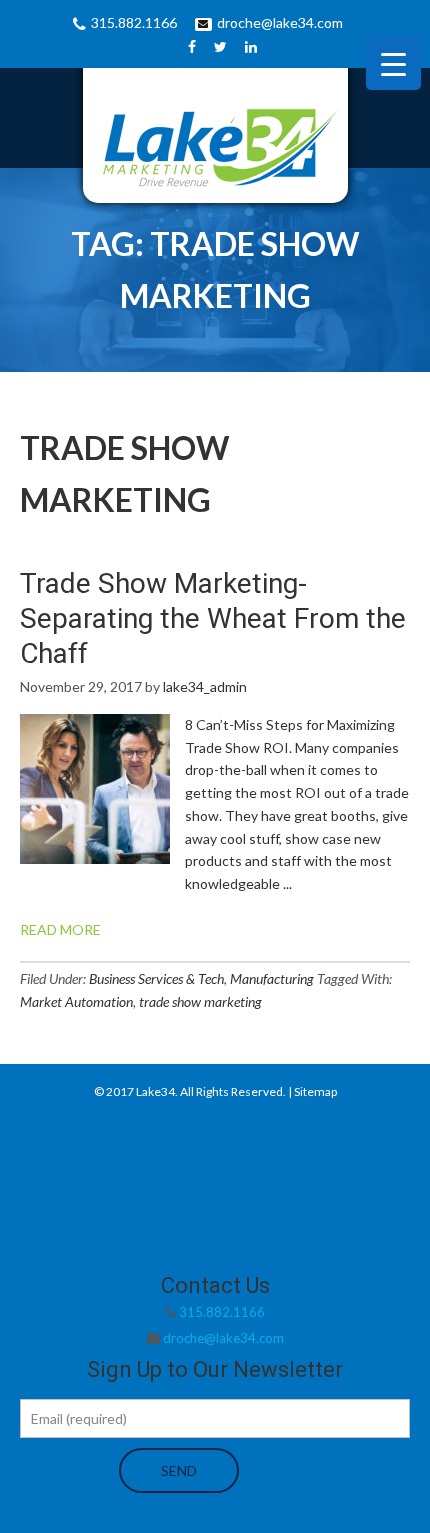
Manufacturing (272, 978)
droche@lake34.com (280, 22)
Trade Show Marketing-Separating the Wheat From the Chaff (213, 618)
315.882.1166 (134, 22)
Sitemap (315, 1091)
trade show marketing (200, 1001)
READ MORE (60, 929)
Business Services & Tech (156, 978)
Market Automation (76, 1001)
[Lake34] (215, 143)
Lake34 (155, 1091)
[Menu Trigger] (393, 62)
